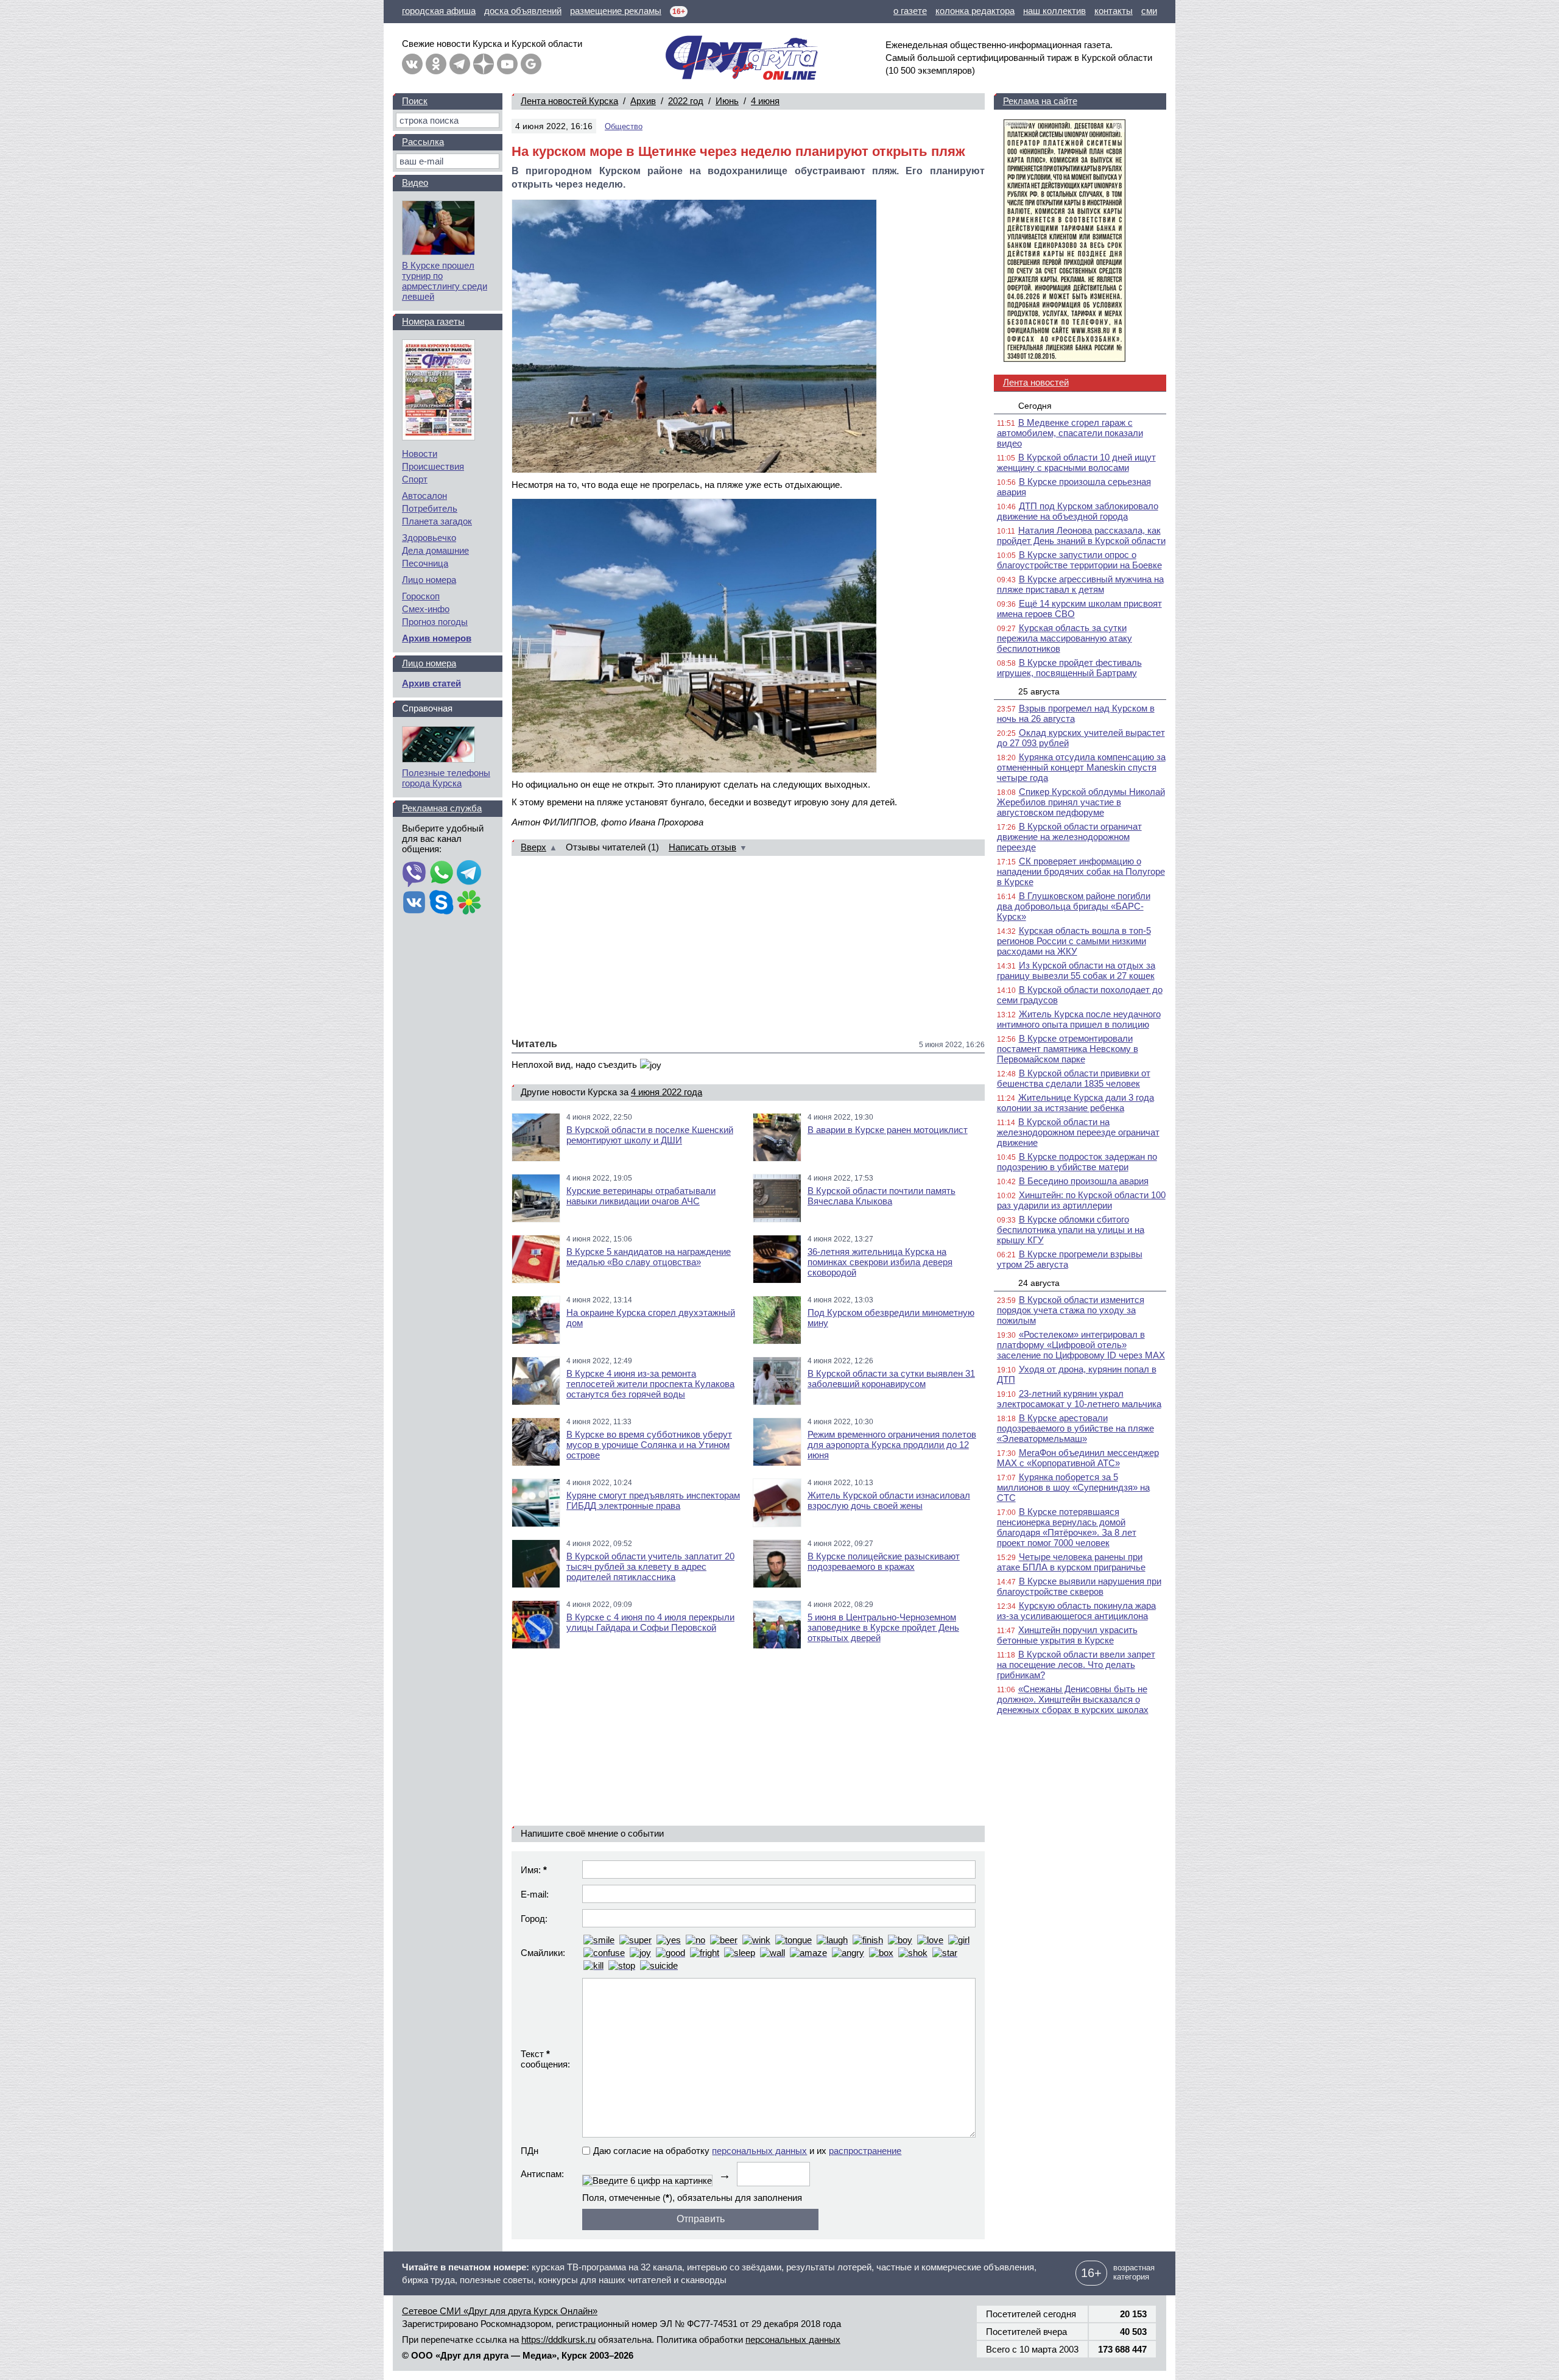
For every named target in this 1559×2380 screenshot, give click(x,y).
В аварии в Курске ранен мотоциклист (888, 1130)
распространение (865, 2151)
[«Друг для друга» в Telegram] (460, 64)
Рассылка (423, 142)
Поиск (415, 101)
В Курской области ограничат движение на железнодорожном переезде (1069, 837)
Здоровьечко (429, 538)
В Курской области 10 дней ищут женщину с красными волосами (1076, 462)
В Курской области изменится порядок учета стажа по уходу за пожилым (1071, 1310)
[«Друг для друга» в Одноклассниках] (436, 64)
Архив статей (431, 683)
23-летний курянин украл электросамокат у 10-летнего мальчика (1079, 1399)
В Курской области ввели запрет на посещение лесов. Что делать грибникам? (1076, 1665)
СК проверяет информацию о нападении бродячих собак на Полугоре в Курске (1081, 871)
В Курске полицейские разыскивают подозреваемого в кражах (884, 1561)
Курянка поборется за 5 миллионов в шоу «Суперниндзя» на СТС (1073, 1487)
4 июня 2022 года (667, 1092)
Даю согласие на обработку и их (747, 2151)
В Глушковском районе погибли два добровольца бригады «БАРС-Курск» (1074, 906)
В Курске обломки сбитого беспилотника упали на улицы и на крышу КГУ (1071, 1230)
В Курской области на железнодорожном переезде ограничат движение (1078, 1132)
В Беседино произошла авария (1084, 1181)
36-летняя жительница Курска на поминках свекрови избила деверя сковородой (880, 1262)
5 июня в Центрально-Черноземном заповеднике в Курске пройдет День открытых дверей (883, 1627)
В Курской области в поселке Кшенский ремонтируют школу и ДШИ (650, 1135)
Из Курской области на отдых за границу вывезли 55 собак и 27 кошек (1076, 970)
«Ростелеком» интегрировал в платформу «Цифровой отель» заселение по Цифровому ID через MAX (1081, 1345)
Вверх (533, 847)
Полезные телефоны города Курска (446, 778)
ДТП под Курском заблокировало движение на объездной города (1078, 511)
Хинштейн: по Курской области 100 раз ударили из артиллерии (1081, 1200)
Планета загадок (437, 521)
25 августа (1039, 691)
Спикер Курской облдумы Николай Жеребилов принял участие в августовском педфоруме (1081, 802)
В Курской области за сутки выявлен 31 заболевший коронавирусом (891, 1379)
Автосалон (424, 496)
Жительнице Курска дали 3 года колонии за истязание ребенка (1075, 1103)
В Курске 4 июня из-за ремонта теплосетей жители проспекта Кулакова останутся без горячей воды (650, 1384)
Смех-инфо (426, 609)
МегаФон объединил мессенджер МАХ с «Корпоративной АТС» (1078, 1458)
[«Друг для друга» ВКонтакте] (412, 64)
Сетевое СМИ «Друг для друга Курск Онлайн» (500, 2311)
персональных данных (759, 2151)
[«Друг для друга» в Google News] (531, 64)
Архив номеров (437, 638)
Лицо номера (429, 580)
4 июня (765, 101)
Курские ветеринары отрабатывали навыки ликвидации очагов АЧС (641, 1196)
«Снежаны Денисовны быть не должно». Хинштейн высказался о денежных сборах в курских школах (1073, 1699)
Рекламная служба (442, 808)
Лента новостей (1036, 382)
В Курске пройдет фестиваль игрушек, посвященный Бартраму (1069, 668)
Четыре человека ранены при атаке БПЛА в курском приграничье (1071, 1562)
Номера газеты (433, 321)
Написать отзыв (702, 847)
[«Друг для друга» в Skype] (442, 903)
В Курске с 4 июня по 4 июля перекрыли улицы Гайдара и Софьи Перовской (650, 1622)
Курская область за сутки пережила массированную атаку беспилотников (1065, 638)
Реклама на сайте (1040, 101)
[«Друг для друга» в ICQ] (469, 903)
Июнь (727, 101)
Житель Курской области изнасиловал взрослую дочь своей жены (889, 1500)
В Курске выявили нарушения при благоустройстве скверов (1079, 1586)
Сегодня (1035, 406)
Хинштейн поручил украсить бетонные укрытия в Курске (1067, 1635)
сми (1149, 11)
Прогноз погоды (435, 622)
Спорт (415, 479)
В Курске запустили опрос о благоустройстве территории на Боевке (1079, 560)
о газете (910, 11)
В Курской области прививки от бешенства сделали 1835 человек (1074, 1078)
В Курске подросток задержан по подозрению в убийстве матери (1077, 1162)
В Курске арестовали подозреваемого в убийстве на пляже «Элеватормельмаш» (1075, 1428)
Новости (420, 454)
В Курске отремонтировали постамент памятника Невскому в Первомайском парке (1068, 1049)
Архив (643, 101)
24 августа (1039, 1283)
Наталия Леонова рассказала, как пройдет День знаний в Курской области (1081, 535)
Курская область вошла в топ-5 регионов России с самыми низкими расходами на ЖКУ (1074, 941)
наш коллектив (1054, 11)
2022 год (686, 101)
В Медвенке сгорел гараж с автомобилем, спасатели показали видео (1070, 433)
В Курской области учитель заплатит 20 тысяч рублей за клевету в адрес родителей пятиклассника (650, 1566)
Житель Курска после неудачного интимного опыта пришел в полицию (1079, 1019)
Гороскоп (421, 596)
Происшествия (433, 466)
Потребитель (430, 508)
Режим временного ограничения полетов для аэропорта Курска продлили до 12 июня (892, 1445)
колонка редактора (975, 11)
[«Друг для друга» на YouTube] (507, 64)
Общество (624, 126)
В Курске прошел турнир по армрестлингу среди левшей (445, 281)
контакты (1114, 11)
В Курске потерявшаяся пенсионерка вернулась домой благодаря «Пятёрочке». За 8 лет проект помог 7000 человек (1067, 1527)
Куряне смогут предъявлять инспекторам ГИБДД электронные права (653, 1500)
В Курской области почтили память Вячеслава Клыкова (882, 1196)
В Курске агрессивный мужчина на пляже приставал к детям (1080, 584)
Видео (415, 182)
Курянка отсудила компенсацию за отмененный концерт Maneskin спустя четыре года (1081, 767)
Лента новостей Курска (569, 101)
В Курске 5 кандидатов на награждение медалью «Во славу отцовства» (649, 1257)
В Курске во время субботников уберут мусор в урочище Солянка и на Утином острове (649, 1445)
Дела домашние (435, 550)
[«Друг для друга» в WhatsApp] (442, 874)
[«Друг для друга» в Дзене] (484, 64)
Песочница (425, 563)
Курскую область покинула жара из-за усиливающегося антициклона (1076, 1611)
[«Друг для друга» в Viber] (414, 874)
